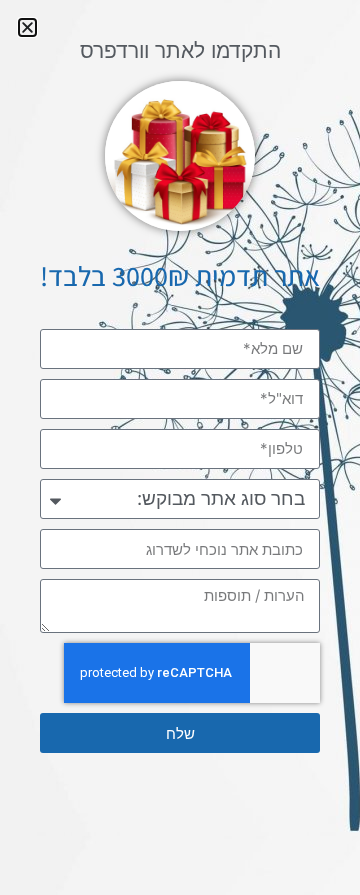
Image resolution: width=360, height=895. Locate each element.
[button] (27, 27)
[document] (180, 447)
